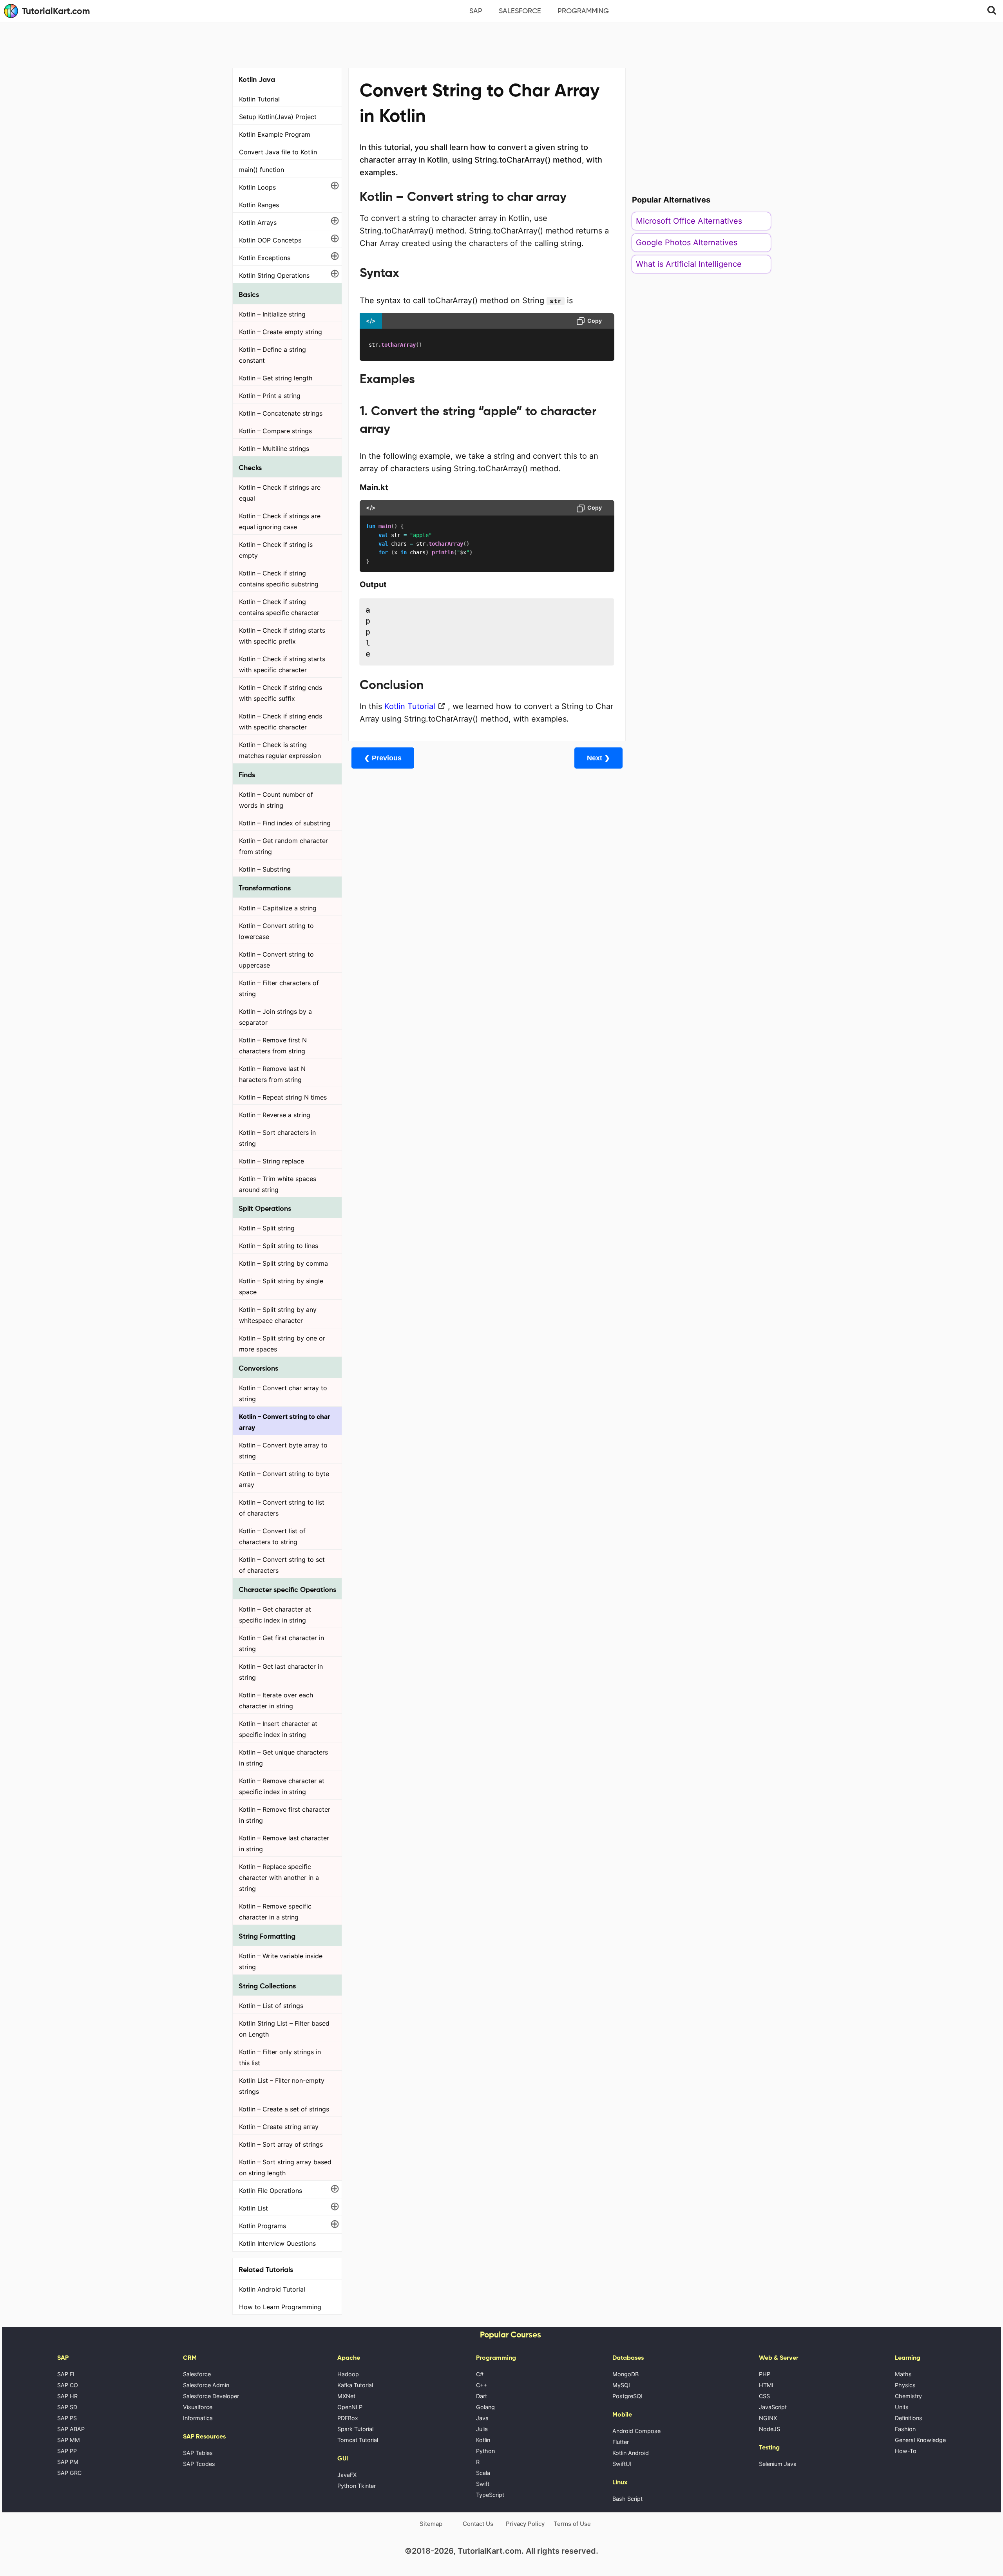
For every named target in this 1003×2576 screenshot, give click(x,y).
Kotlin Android (631, 2453)
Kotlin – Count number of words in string (276, 800)
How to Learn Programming (280, 2307)
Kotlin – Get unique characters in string (283, 1758)
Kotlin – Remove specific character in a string (275, 1912)
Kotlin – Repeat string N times (283, 1097)
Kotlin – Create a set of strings (284, 2109)
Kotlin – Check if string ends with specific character (281, 722)
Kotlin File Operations (271, 2191)
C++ (482, 2385)
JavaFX (347, 2475)
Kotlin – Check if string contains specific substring (279, 579)
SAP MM (69, 2440)
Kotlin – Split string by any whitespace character (278, 1315)
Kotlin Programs (263, 2226)
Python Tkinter (357, 2486)
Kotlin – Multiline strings (274, 449)
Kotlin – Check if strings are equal (280, 493)
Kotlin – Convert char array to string (283, 1393)
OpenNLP (350, 2407)
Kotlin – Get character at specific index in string (275, 1615)
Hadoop (348, 2374)
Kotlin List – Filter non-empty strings (282, 2086)
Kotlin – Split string (267, 1228)
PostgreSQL (628, 2396)
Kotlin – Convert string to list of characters (282, 1508)
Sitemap (431, 2524)
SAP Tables (198, 2453)
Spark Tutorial (355, 2429)
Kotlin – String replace (272, 1161)
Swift (483, 2484)
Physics (905, 2385)
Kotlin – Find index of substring (285, 823)
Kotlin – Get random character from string (283, 846)
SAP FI (66, 2374)
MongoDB (626, 2374)
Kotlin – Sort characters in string (277, 1138)
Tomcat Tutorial (358, 2440)
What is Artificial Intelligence (689, 264)
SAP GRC (69, 2473)
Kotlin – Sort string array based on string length (285, 2167)
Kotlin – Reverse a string (275, 1115)
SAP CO (68, 2385)
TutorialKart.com (56, 11)
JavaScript (773, 2407)
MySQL (622, 2385)
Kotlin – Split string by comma (283, 1263)
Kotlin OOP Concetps (270, 240)
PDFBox (348, 2418)
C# (480, 2374)
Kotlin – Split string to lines (279, 1246)
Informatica (198, 2418)
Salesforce (520, 11)
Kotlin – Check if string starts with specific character (282, 664)
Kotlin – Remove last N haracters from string (272, 1074)
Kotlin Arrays (258, 223)
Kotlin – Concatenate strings (281, 413)
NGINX (768, 2418)
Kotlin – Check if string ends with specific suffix (281, 693)
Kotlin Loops (257, 187)
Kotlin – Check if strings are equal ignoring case (280, 521)
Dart (482, 2396)
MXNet (346, 2396)
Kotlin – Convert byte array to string (283, 1451)
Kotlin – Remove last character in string (284, 1843)
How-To (906, 2451)
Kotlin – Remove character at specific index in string (282, 1786)
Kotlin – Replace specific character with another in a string (279, 1878)
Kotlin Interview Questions (277, 2243)
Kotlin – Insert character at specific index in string (278, 1729)
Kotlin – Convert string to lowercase (276, 931)
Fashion (905, 2429)
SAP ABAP (71, 2429)
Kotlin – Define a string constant (272, 355)
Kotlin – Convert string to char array (285, 1422)
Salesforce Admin (206, 2385)
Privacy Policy (525, 2524)
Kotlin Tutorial (259, 99)
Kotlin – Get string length (276, 378)
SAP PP (67, 2451)
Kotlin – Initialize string (272, 314)
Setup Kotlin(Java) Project (278, 117)
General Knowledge (920, 2440)
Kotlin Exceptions (265, 258)
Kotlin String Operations (274, 275)
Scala (483, 2473)
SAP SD (67, 2407)
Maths (903, 2374)
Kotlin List (253, 2208)
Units (902, 2407)
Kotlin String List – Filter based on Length (284, 2029)
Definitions (909, 2418)
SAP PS (67, 2418)
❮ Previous (383, 758)
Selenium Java (778, 2464)
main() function (262, 170)
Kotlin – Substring (265, 869)
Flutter (621, 2442)
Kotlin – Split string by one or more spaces (282, 1344)
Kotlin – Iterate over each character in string (276, 1700)
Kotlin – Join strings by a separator (275, 1017)
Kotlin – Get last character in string (281, 1672)
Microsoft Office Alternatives (689, 221)
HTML (767, 2385)
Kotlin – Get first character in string (282, 1643)
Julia (482, 2429)
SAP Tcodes (199, 2464)
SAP (476, 11)
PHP (765, 2374)
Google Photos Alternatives (687, 242)
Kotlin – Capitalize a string (278, 908)
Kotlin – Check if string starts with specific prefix (282, 636)
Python (485, 2451)
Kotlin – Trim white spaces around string (278, 1184)
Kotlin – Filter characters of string (279, 988)
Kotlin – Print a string (270, 396)
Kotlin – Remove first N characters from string (273, 1046)
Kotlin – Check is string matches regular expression (280, 750)
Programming (583, 11)
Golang (485, 2407)
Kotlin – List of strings (271, 2006)
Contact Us (478, 2524)
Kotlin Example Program (275, 134)
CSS (764, 2396)
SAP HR (67, 2396)
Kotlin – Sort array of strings (281, 2144)
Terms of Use (572, 2524)
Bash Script (627, 2499)
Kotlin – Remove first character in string (285, 1815)
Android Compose (636, 2431)
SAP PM (68, 2462)
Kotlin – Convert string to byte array (284, 1479)
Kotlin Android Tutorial (272, 2289)
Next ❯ (598, 758)
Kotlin (483, 2440)
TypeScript (490, 2495)
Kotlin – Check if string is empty (276, 550)
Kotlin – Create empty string (281, 332)
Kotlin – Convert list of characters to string (272, 1536)
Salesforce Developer (211, 2396)
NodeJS (769, 2429)
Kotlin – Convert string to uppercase (276, 960)
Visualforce (198, 2407)
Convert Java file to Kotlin (278, 152)
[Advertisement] (501, 44)
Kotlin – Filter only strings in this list (280, 2057)
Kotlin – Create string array (279, 2127)
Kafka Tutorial (355, 2385)
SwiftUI (622, 2464)
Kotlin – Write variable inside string (281, 1961)
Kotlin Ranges (259, 205)
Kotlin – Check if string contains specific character (279, 607)
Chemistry (908, 2396)
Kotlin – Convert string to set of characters (282, 1565)
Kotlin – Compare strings (275, 431)
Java (482, 2418)
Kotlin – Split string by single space (281, 1286)
